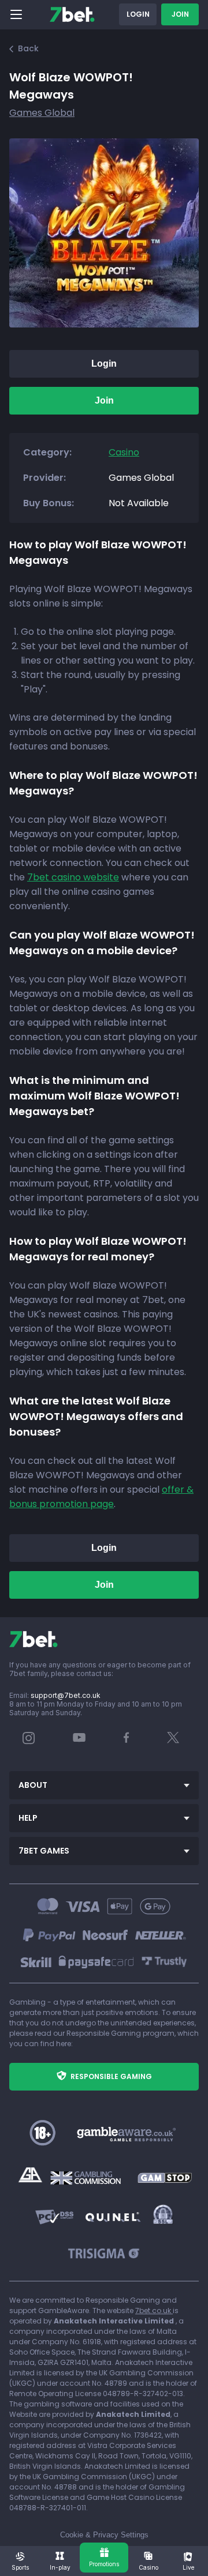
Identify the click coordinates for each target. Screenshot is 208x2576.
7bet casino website (73, 877)
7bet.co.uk (154, 2311)
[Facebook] (127, 1740)
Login (138, 14)
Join (180, 14)
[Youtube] (79, 1737)
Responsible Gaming (111, 2076)
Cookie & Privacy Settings (104, 2535)
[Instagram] (29, 1741)
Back (28, 48)
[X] (173, 1740)
